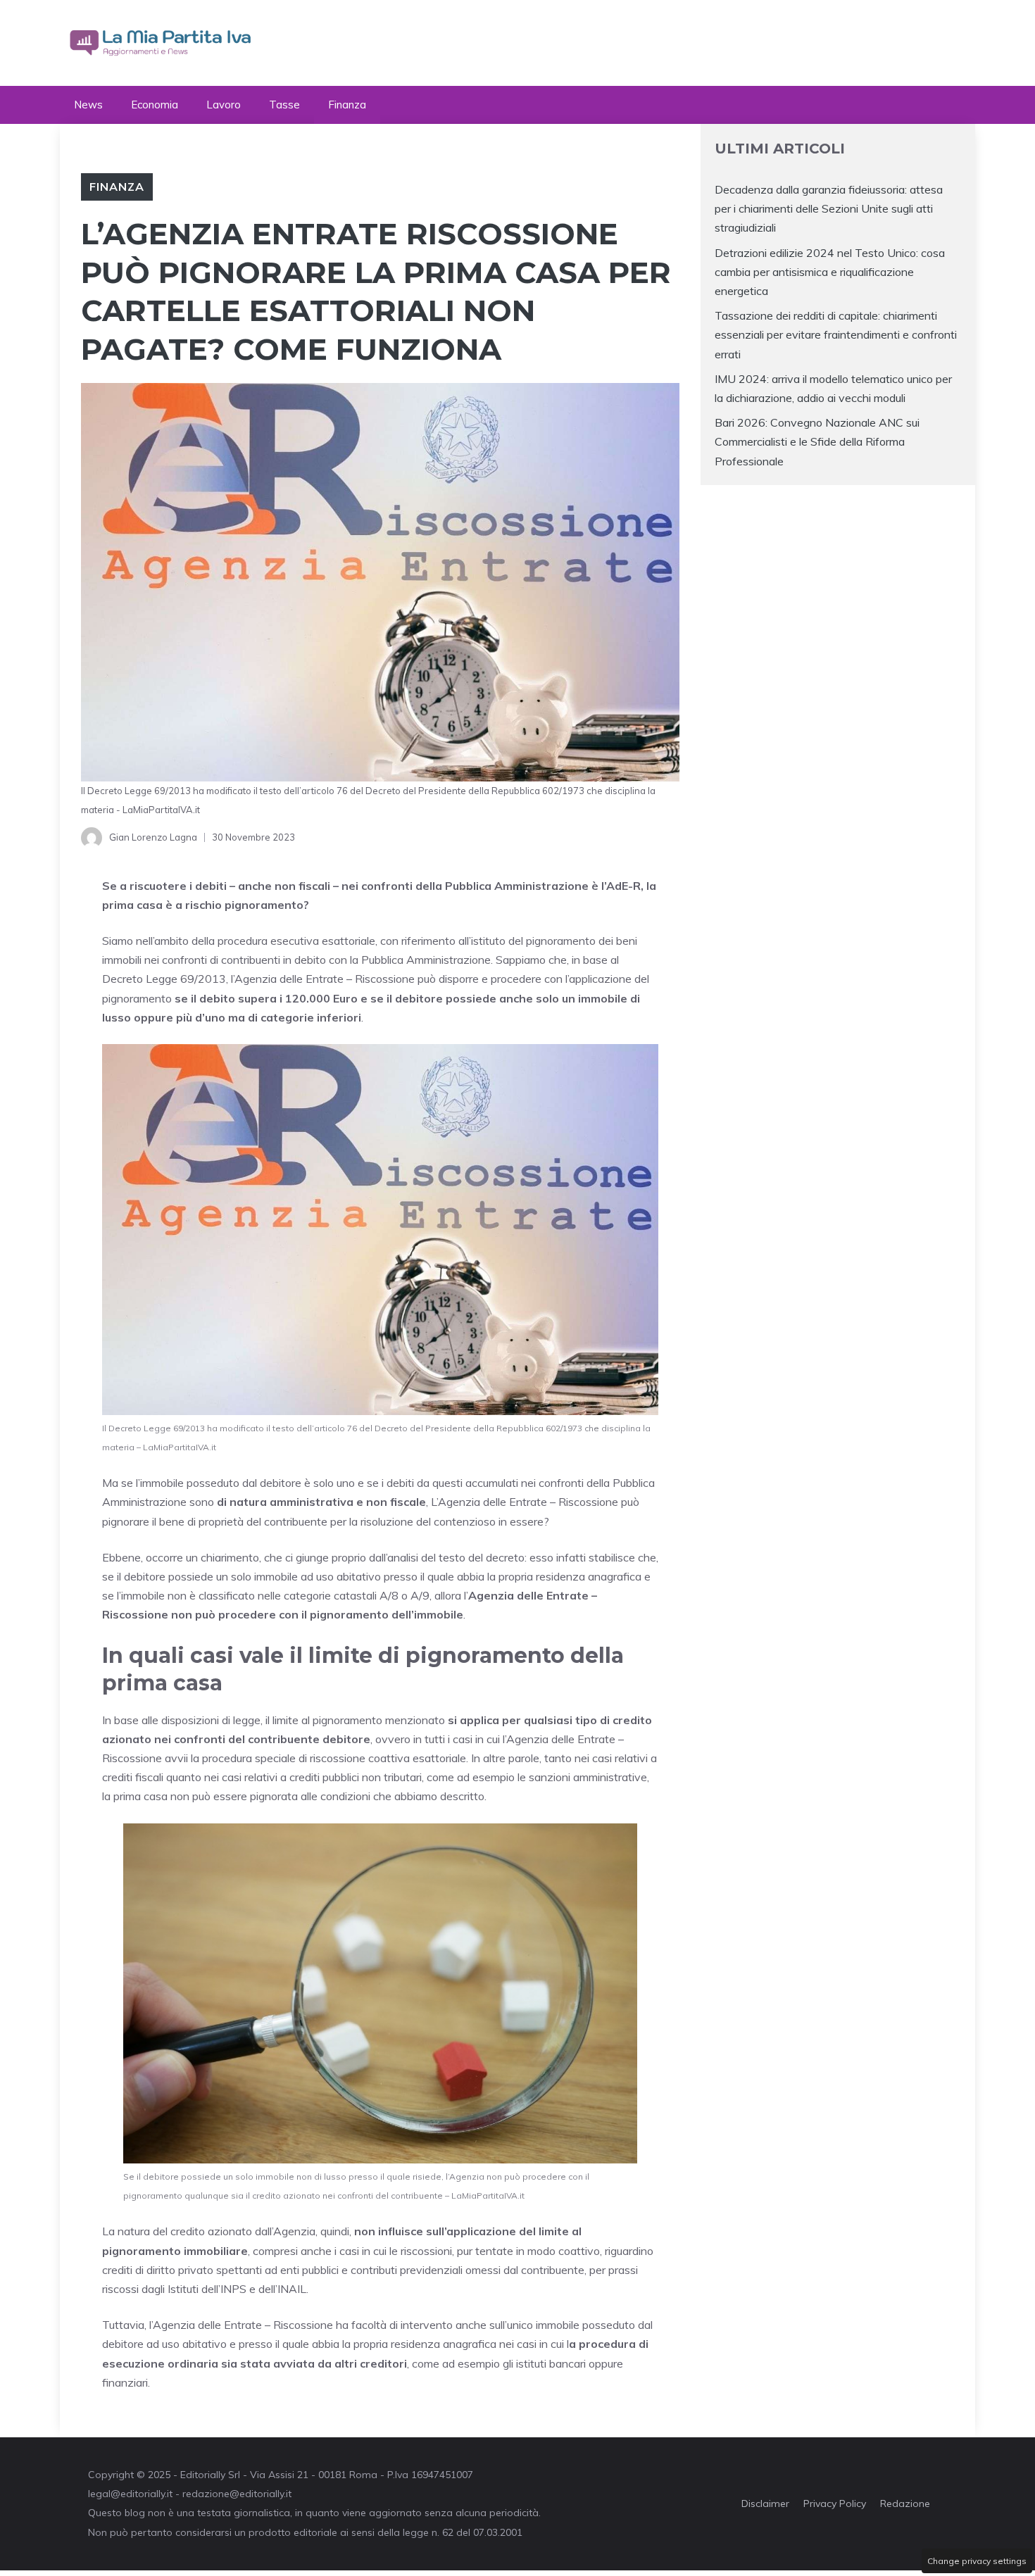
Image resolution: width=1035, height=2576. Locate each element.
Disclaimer (765, 2503)
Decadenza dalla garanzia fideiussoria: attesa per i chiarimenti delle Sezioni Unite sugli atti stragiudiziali (829, 208)
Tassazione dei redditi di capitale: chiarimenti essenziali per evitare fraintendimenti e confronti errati (836, 334)
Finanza (347, 105)
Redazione (905, 2503)
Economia (155, 105)
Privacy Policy (835, 2503)
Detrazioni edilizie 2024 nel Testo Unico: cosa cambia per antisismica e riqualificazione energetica (830, 272)
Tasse (284, 105)
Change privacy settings (977, 2561)
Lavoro (224, 105)
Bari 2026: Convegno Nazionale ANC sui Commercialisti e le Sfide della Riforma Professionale (817, 441)
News (88, 105)
